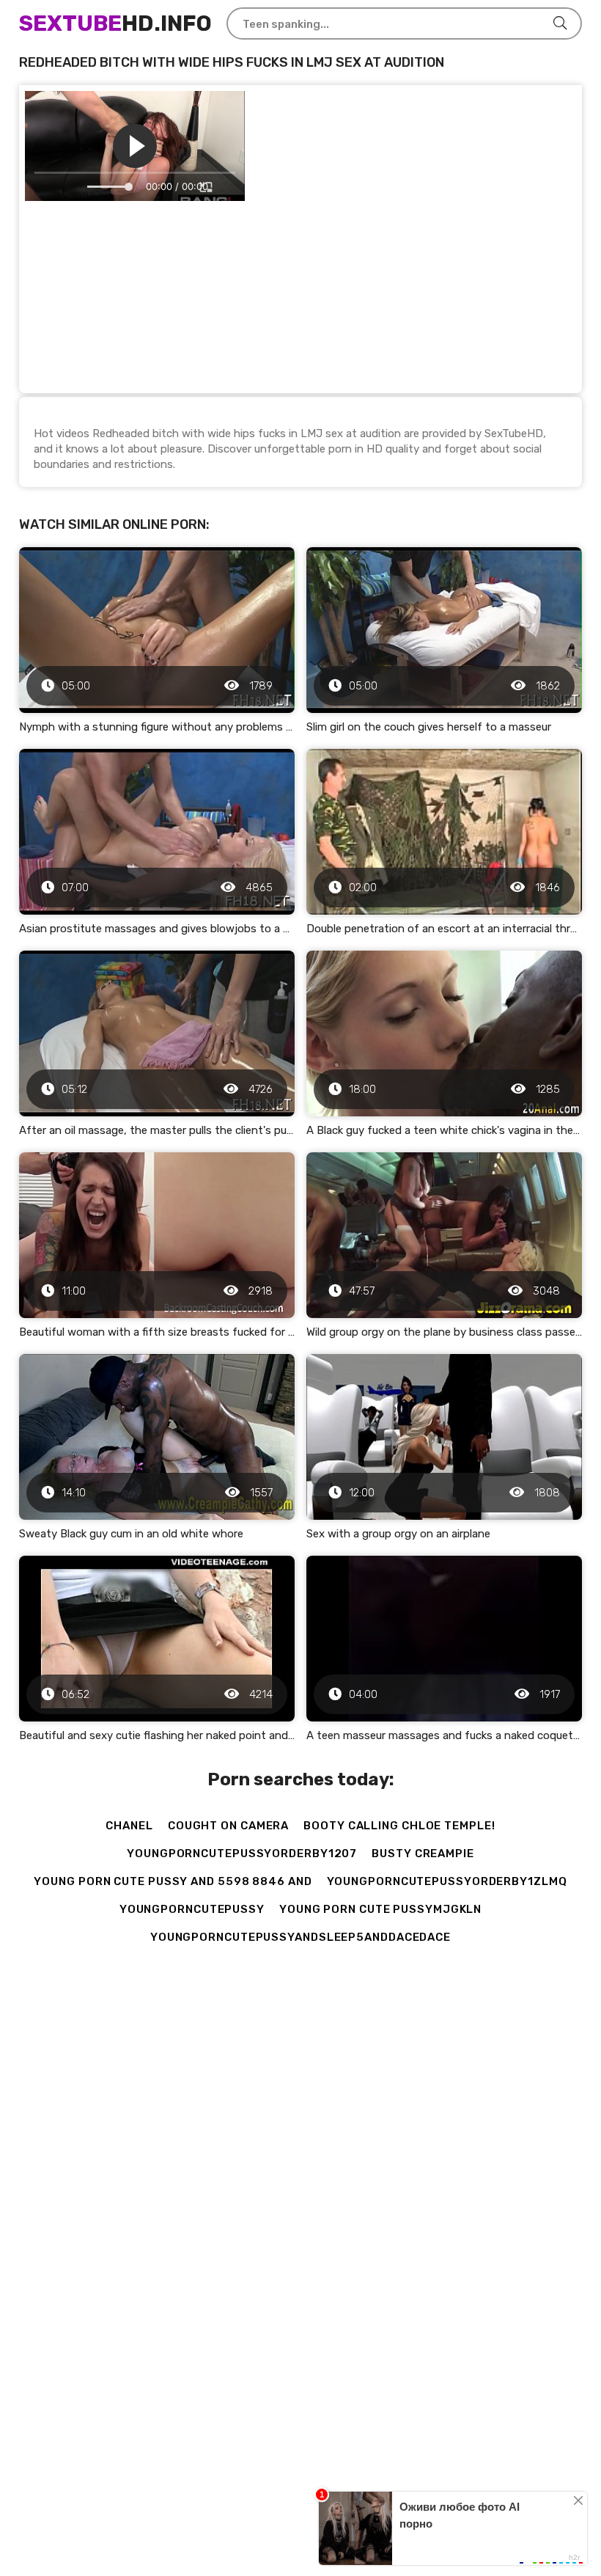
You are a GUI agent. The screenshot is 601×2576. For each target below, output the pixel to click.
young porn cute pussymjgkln (380, 1909)
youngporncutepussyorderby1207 (242, 1854)
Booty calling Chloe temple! (399, 1826)
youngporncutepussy (192, 1909)
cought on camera (228, 1826)
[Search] (560, 23)
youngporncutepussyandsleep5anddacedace (300, 1937)
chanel (129, 1826)
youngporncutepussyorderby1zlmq (447, 1881)
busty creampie (423, 1854)
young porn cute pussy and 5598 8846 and (173, 1881)
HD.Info (115, 23)
